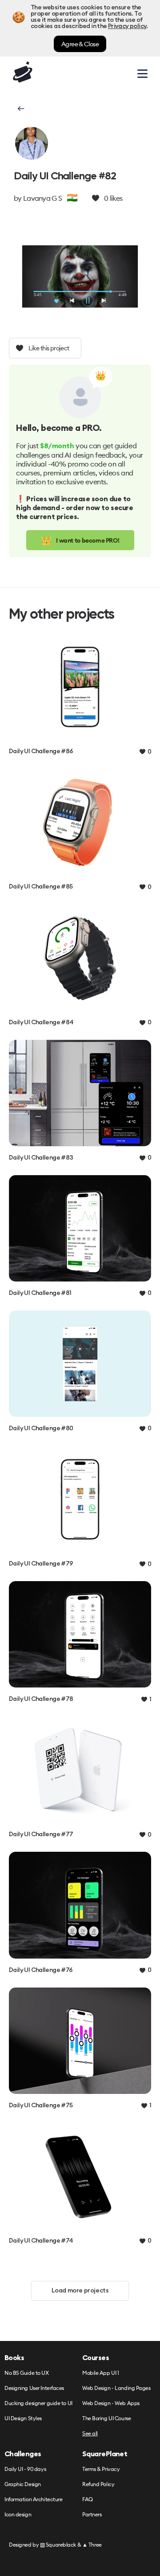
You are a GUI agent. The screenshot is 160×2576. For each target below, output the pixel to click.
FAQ (88, 2500)
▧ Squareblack (58, 2545)
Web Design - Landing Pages (116, 2388)
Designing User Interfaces (34, 2388)
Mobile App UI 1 (100, 2373)
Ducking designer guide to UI (38, 2404)
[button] (20, 109)
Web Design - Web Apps (111, 2404)
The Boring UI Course (106, 2419)
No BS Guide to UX (27, 2373)
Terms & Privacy (101, 2469)
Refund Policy (98, 2485)
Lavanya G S (42, 198)
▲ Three (92, 2545)
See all (90, 2434)
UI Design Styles (23, 2419)
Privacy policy (127, 26)
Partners (92, 2515)
